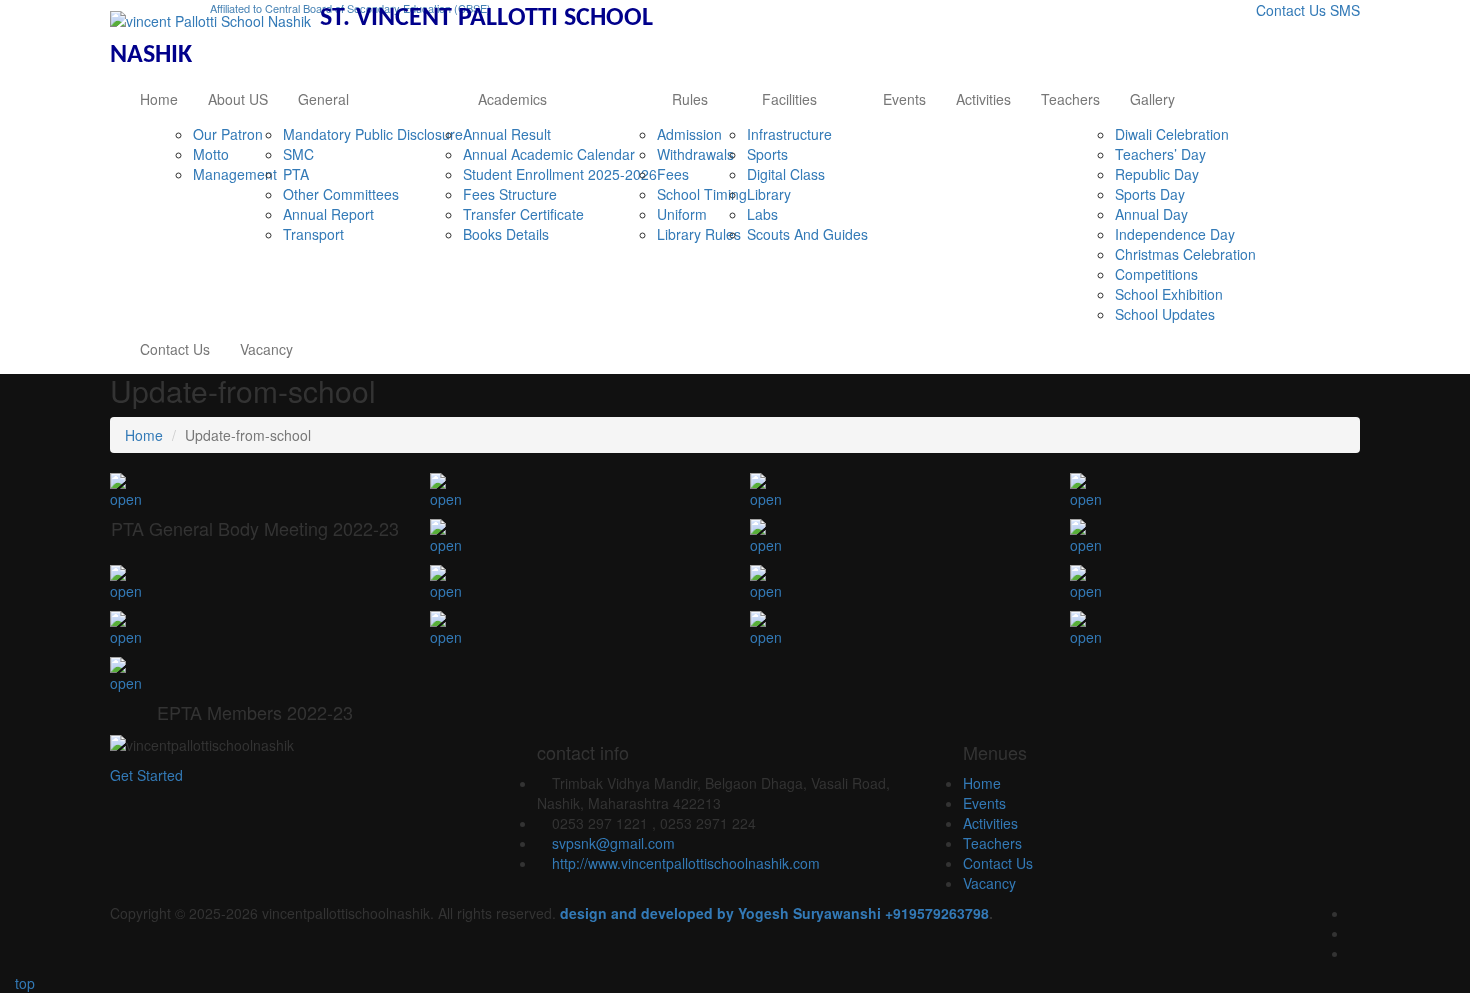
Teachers (1070, 99)
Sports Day (1150, 194)
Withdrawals (695, 154)
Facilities (789, 99)
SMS (1345, 10)
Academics (512, 99)
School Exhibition (1169, 294)
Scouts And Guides (807, 234)
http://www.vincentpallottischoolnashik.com (686, 863)
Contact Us (1291, 10)
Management (235, 174)
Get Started (146, 775)
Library (769, 194)
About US (238, 99)
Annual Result (507, 134)
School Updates (1165, 314)
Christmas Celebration (1185, 254)
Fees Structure (510, 194)
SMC (298, 154)
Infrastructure (789, 134)
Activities (983, 99)
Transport (313, 234)
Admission (689, 134)
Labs (762, 214)
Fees (673, 174)
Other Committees (341, 194)
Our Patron (228, 134)
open (126, 499)
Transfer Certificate (523, 214)
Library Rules (699, 234)
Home (159, 99)
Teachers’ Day (1160, 154)
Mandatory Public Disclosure (373, 134)
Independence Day (1175, 234)
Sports (767, 154)
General (323, 99)
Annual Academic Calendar (549, 154)
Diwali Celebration (1172, 134)
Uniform (682, 214)
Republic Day (1157, 174)
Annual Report (328, 214)
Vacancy (266, 349)
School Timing (702, 194)
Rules (690, 99)
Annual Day (1151, 214)
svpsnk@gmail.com (613, 843)
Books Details (506, 234)
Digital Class (786, 174)
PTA (296, 174)
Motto (211, 154)
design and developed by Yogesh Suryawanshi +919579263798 (774, 913)
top (23, 983)
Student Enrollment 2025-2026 (560, 174)
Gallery (1152, 99)
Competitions (1156, 274)
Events (904, 99)
